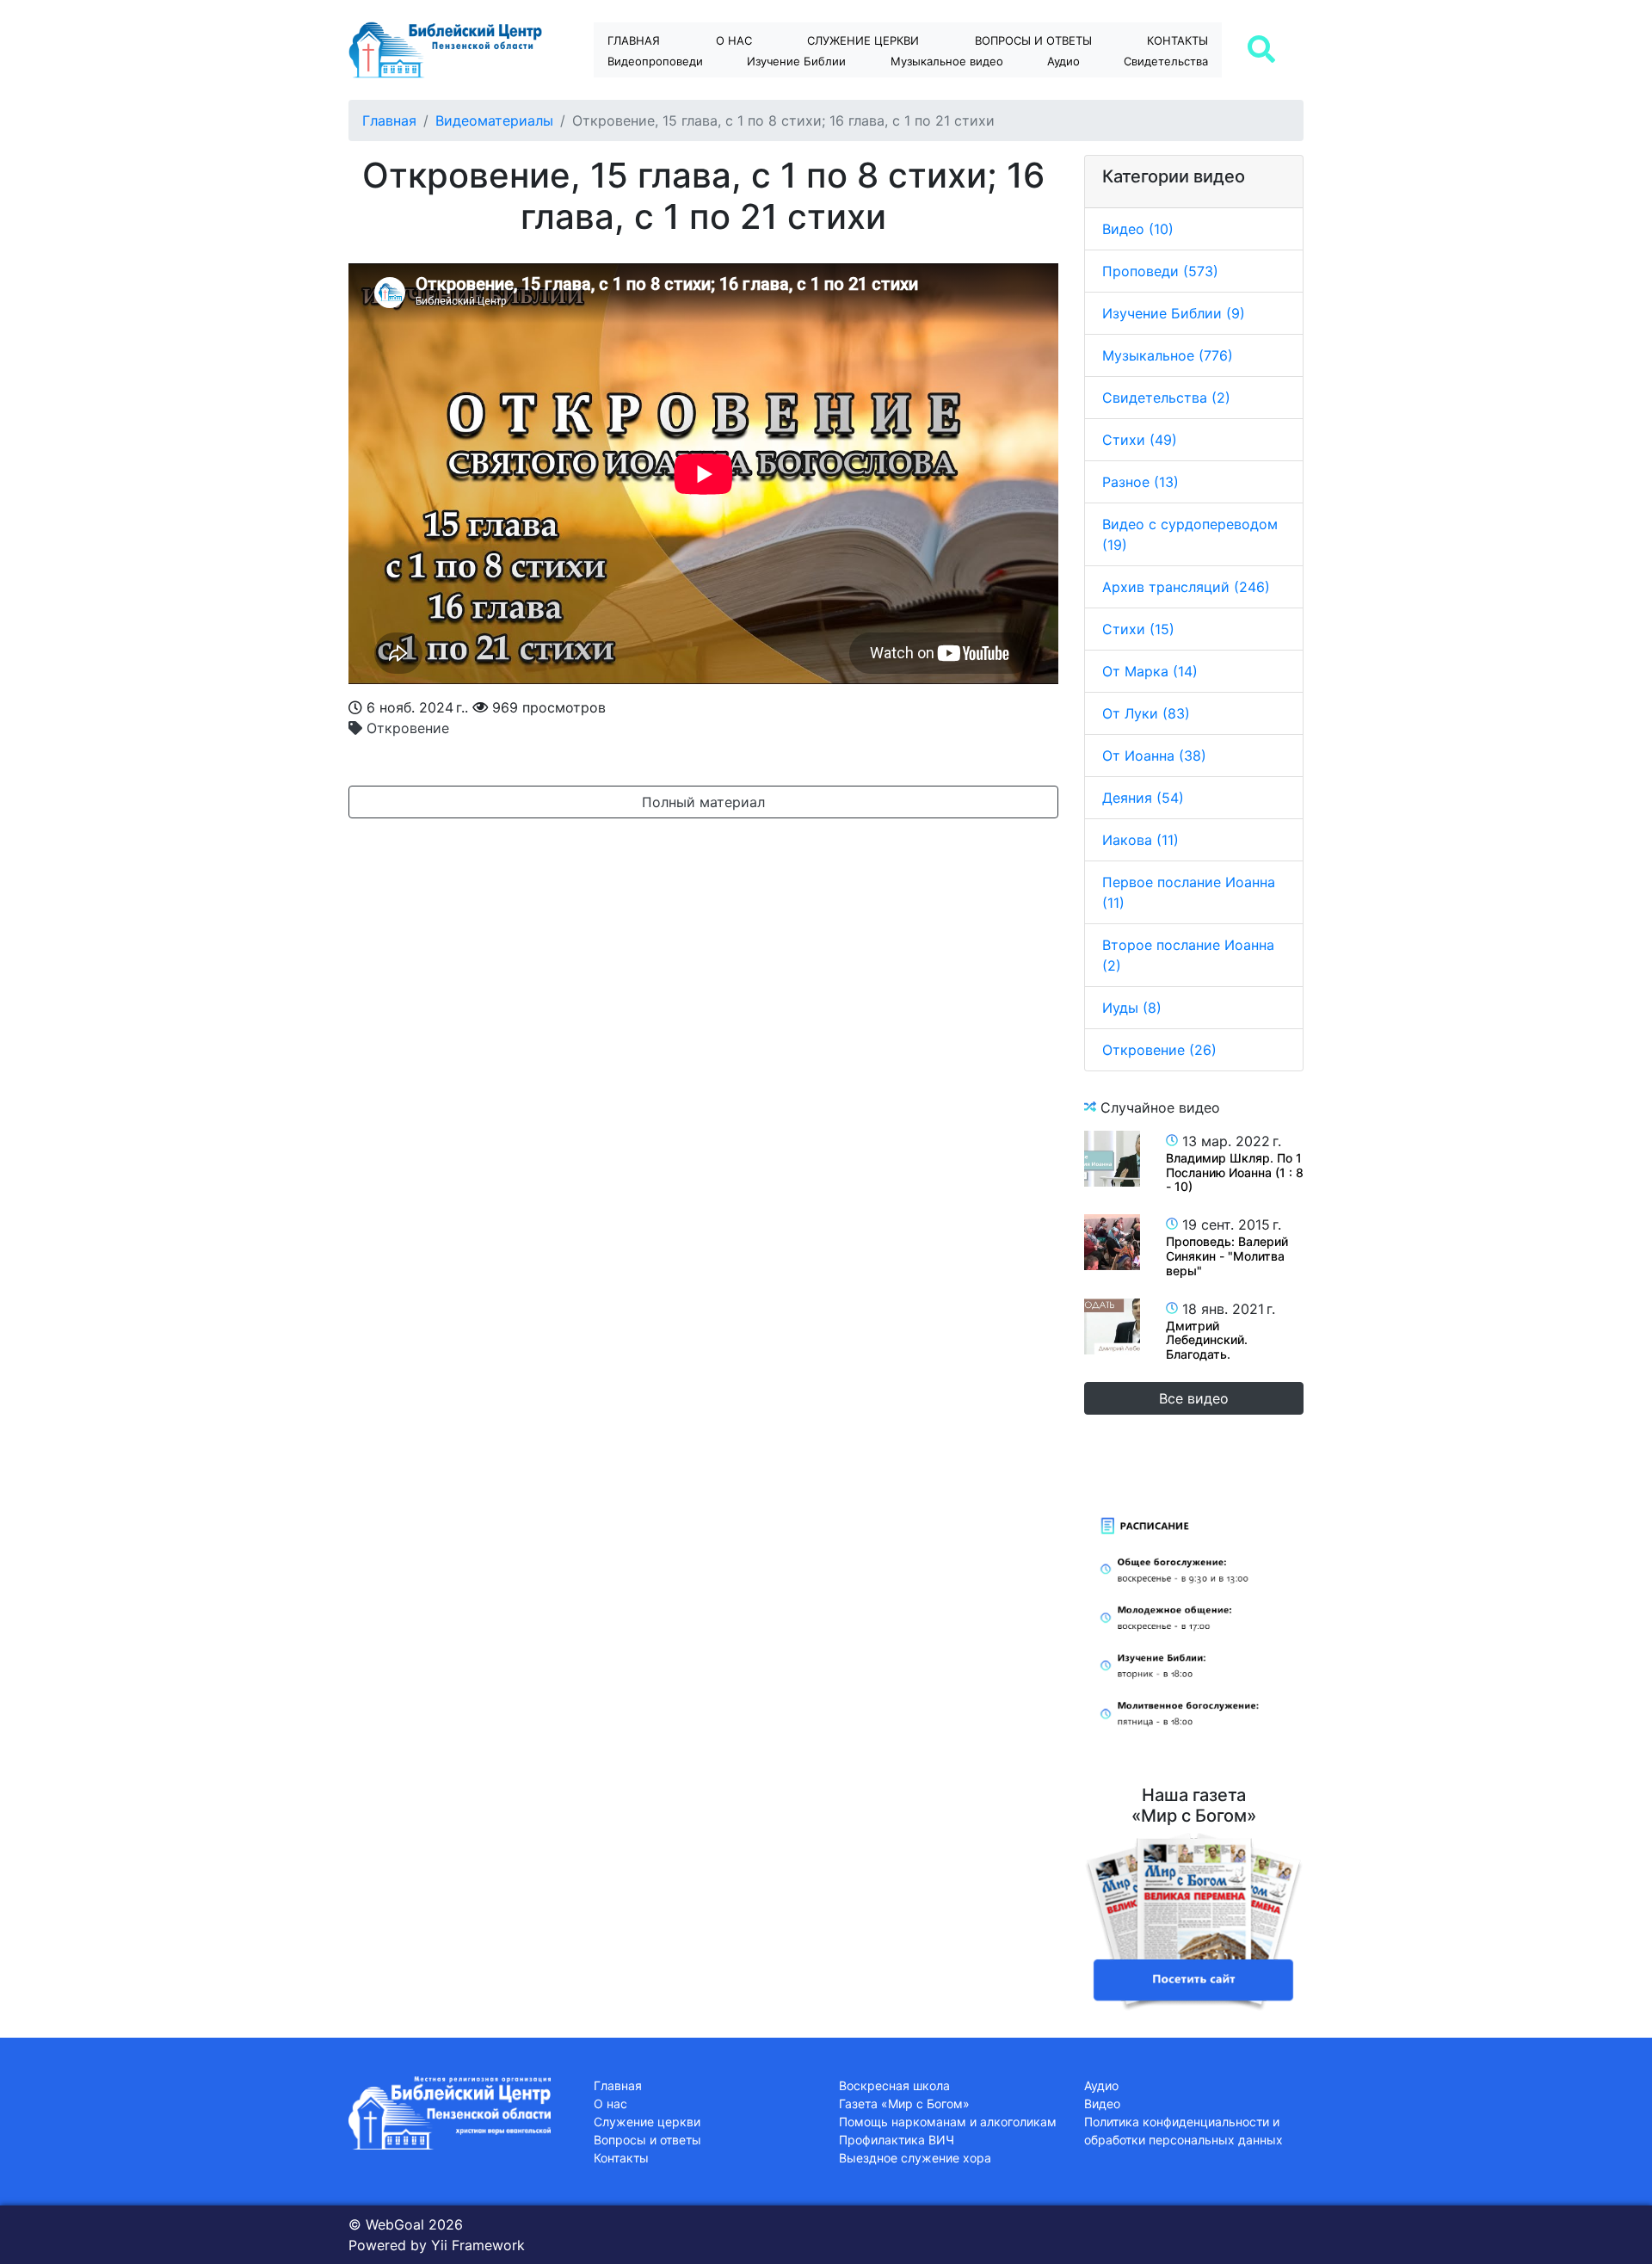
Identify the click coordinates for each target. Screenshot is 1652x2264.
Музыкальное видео (947, 61)
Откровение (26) (1159, 1050)
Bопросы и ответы (1033, 40)
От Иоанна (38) (1154, 756)
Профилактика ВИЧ (897, 2140)
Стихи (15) (1138, 629)
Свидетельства (1166, 61)
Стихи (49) (1140, 440)
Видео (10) (1138, 229)
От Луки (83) (1146, 713)
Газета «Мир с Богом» (904, 2104)
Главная (634, 40)
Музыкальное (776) (1168, 355)
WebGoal (395, 2224)
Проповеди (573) (1160, 271)
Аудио (1063, 61)
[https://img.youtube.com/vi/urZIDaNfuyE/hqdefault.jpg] (1112, 1242)
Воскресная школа (894, 2085)
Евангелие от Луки (812, 91)
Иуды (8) (1132, 1008)
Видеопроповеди (655, 61)
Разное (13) (1140, 482)
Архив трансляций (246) (1186, 587)
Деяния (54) (1143, 798)
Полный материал (703, 802)
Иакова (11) (1140, 840)
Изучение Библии (796, 61)
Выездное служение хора (915, 2158)
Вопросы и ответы (647, 2140)
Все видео (1194, 1398)
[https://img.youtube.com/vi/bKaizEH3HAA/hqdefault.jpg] (1112, 1326)
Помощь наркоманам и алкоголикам (948, 2122)
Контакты (1177, 40)
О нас (734, 40)
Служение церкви (863, 40)
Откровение (406, 728)
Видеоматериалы (494, 120)
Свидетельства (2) (1166, 398)
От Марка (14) (1150, 671)
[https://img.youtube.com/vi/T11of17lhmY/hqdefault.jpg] (1112, 1159)
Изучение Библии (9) (1174, 313)
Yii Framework (478, 2245)
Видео (1102, 2104)
